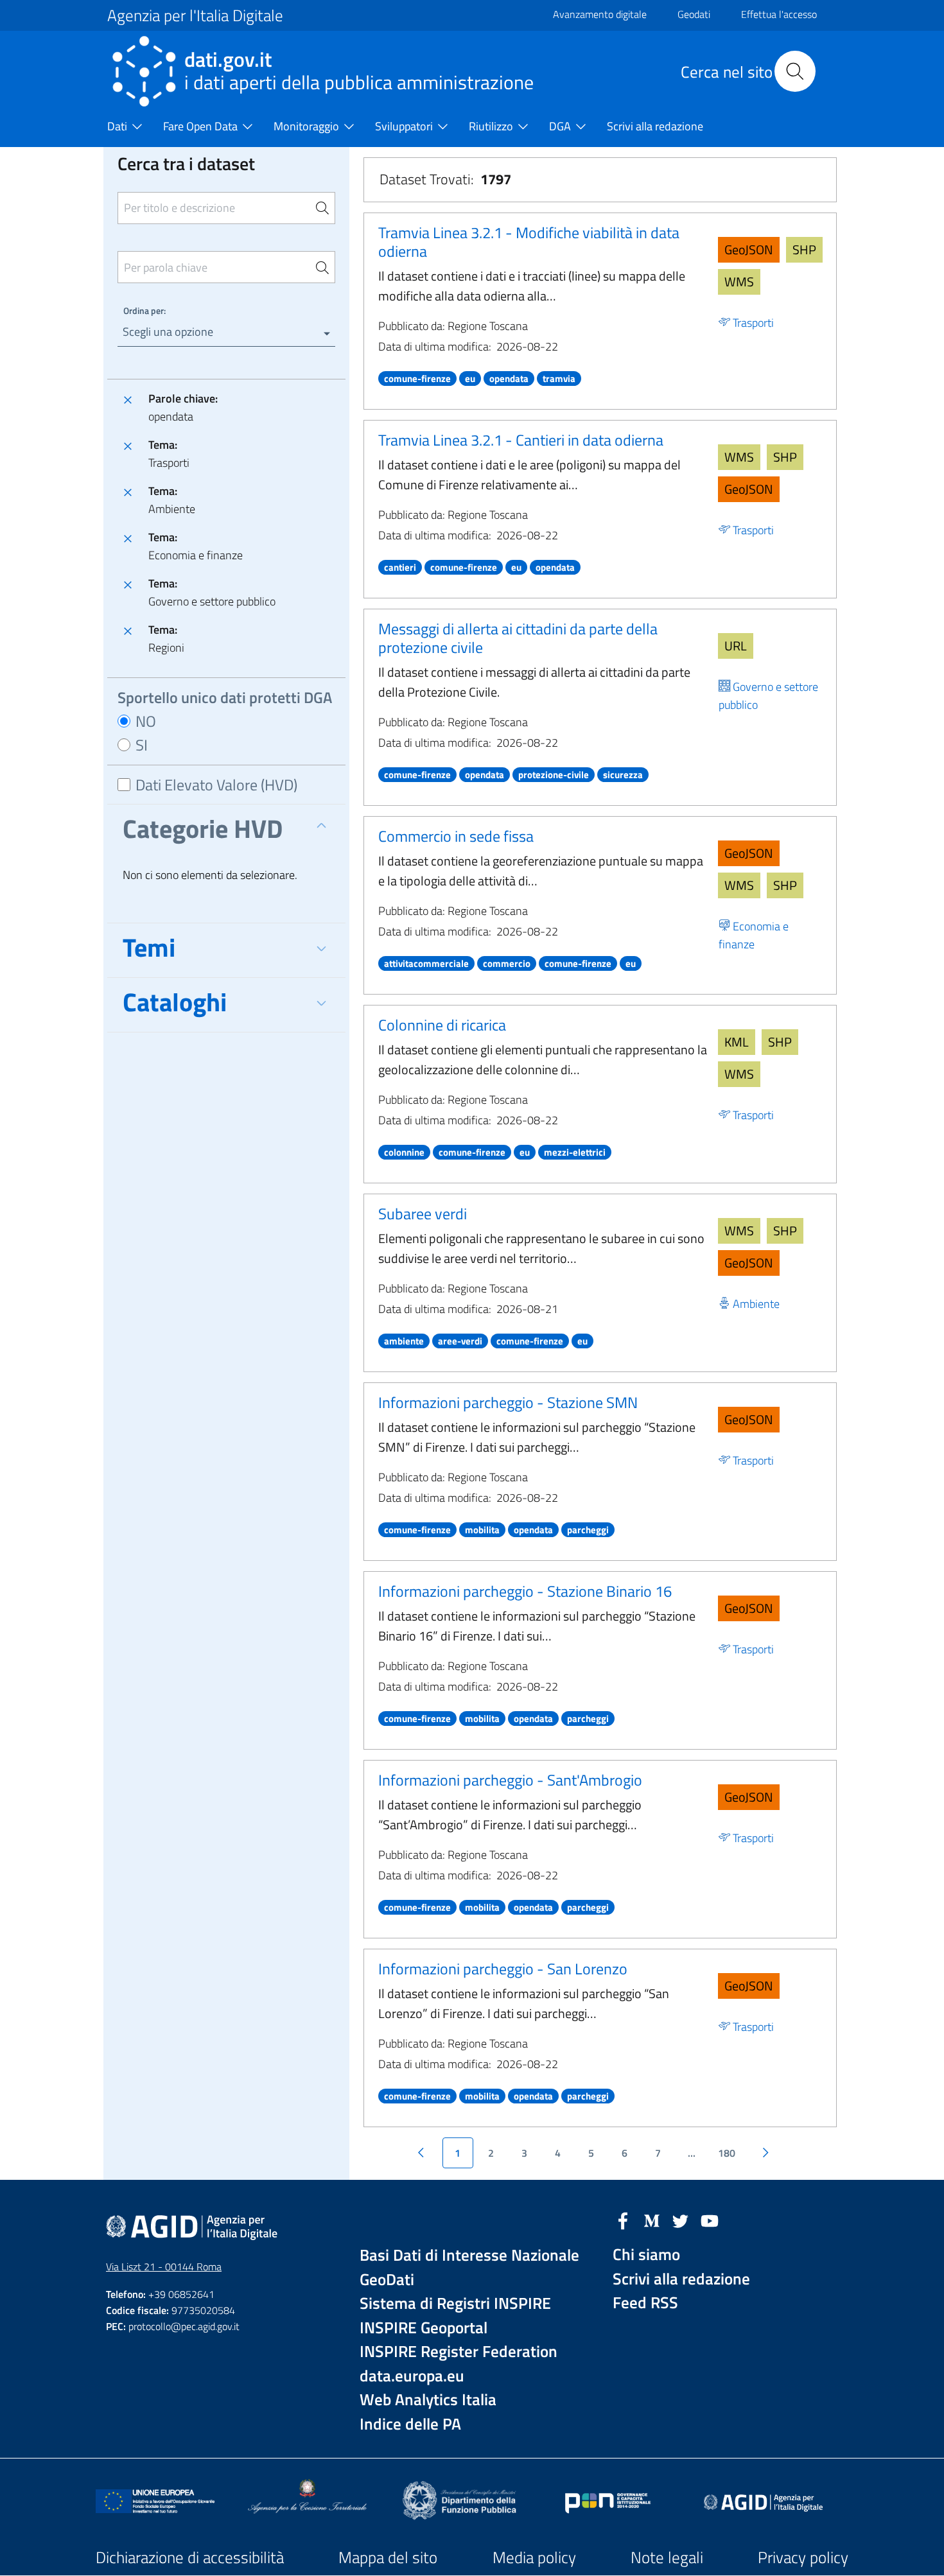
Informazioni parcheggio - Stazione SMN (508, 1402)
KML (737, 1042)
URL (736, 646)
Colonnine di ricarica (442, 1025)
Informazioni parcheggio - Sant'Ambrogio (510, 1780)
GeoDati (387, 2280)
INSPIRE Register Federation (459, 2352)
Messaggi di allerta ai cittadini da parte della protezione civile (518, 638)
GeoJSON (749, 249)
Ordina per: (144, 310)
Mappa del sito (388, 2557)
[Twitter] (681, 2220)
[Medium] (652, 2220)
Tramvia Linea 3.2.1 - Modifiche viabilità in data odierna (529, 242)
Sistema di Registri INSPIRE (455, 2303)
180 (727, 2153)
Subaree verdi (423, 1214)
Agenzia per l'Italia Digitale (195, 15)
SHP (804, 249)
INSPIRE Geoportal (424, 2328)
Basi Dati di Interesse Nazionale (469, 2255)
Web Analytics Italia (428, 2400)
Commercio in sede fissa (456, 836)
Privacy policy (803, 2557)
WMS (739, 282)
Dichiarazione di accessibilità (190, 2557)
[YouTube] (710, 2220)
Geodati (694, 14)
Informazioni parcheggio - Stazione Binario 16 (525, 1591)
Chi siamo (646, 2255)
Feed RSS (645, 2303)
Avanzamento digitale (600, 14)
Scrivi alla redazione (681, 2279)
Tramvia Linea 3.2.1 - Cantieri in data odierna (521, 440)
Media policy (534, 2557)
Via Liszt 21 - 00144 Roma (164, 2267)
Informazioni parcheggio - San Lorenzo (503, 1969)
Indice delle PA (410, 2424)
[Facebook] (623, 2220)
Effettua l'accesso (779, 14)
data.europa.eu (412, 2376)
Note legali (667, 2557)
